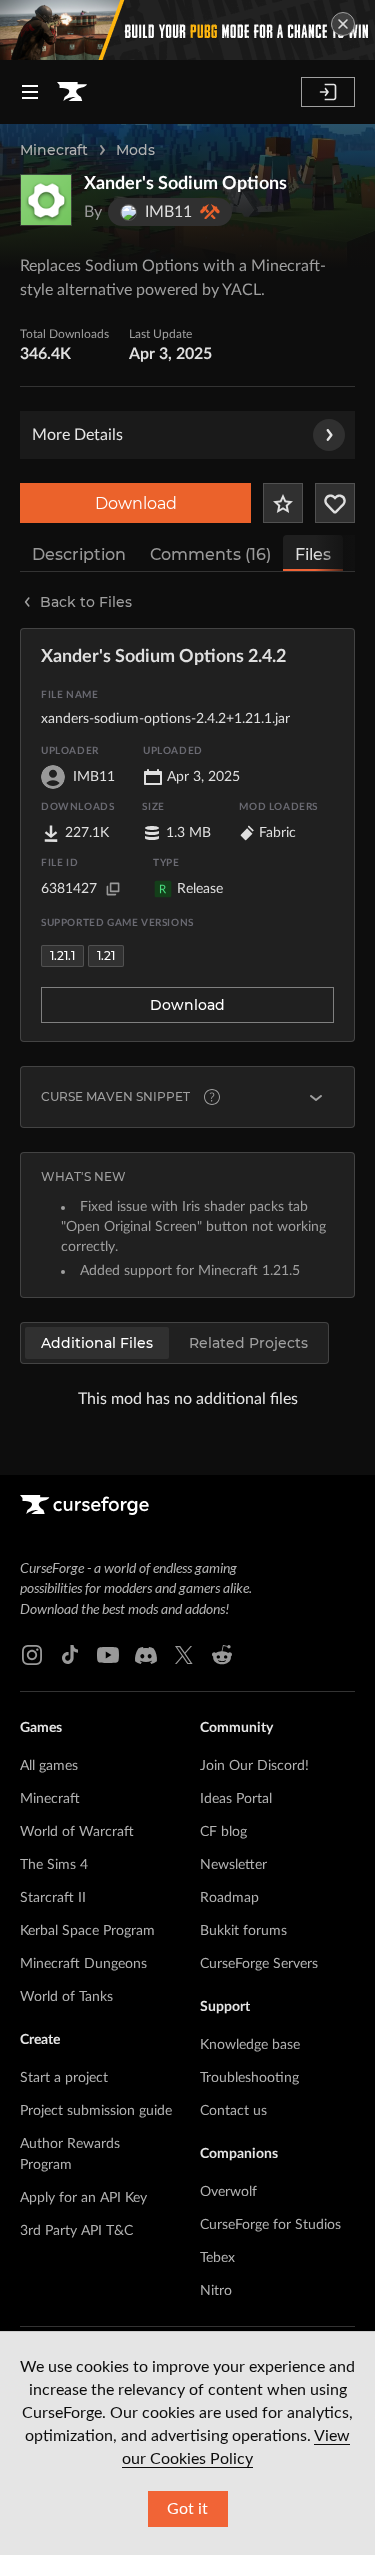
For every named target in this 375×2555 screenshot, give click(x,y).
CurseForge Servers (259, 1964)
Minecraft (54, 150)
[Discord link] (146, 1655)
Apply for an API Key (83, 2198)
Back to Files (86, 602)
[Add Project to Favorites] (283, 503)
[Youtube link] (108, 1655)
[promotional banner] (187, 30)
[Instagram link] (32, 1655)
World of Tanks (66, 1997)
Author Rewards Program (70, 2154)
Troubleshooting (249, 2078)
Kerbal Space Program (87, 1931)
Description (79, 554)
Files (313, 554)
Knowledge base (250, 2045)
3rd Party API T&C (76, 2231)
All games (49, 1766)
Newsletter (233, 1865)
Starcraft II (53, 1898)
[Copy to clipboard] (113, 889)
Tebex (217, 2258)
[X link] (184, 1655)
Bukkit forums (243, 1931)
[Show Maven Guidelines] (316, 1097)
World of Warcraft (77, 1832)
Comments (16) (210, 554)
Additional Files (97, 1343)
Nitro (216, 2291)
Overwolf (228, 2192)
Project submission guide (96, 2111)
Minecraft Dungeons (83, 1964)
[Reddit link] (222, 1655)
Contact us (233, 2111)
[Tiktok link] (70, 1655)
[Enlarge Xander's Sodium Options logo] (46, 200)
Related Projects (248, 1343)
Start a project (64, 2078)
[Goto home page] (72, 92)
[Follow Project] (335, 503)
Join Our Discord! (254, 1766)
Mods (135, 150)
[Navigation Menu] (30, 92)
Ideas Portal (236, 1799)
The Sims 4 (54, 1865)
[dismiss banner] (343, 24)
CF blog (223, 1832)
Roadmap (229, 1898)
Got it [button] (187, 2509)
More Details (77, 435)
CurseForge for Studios (270, 2225)
